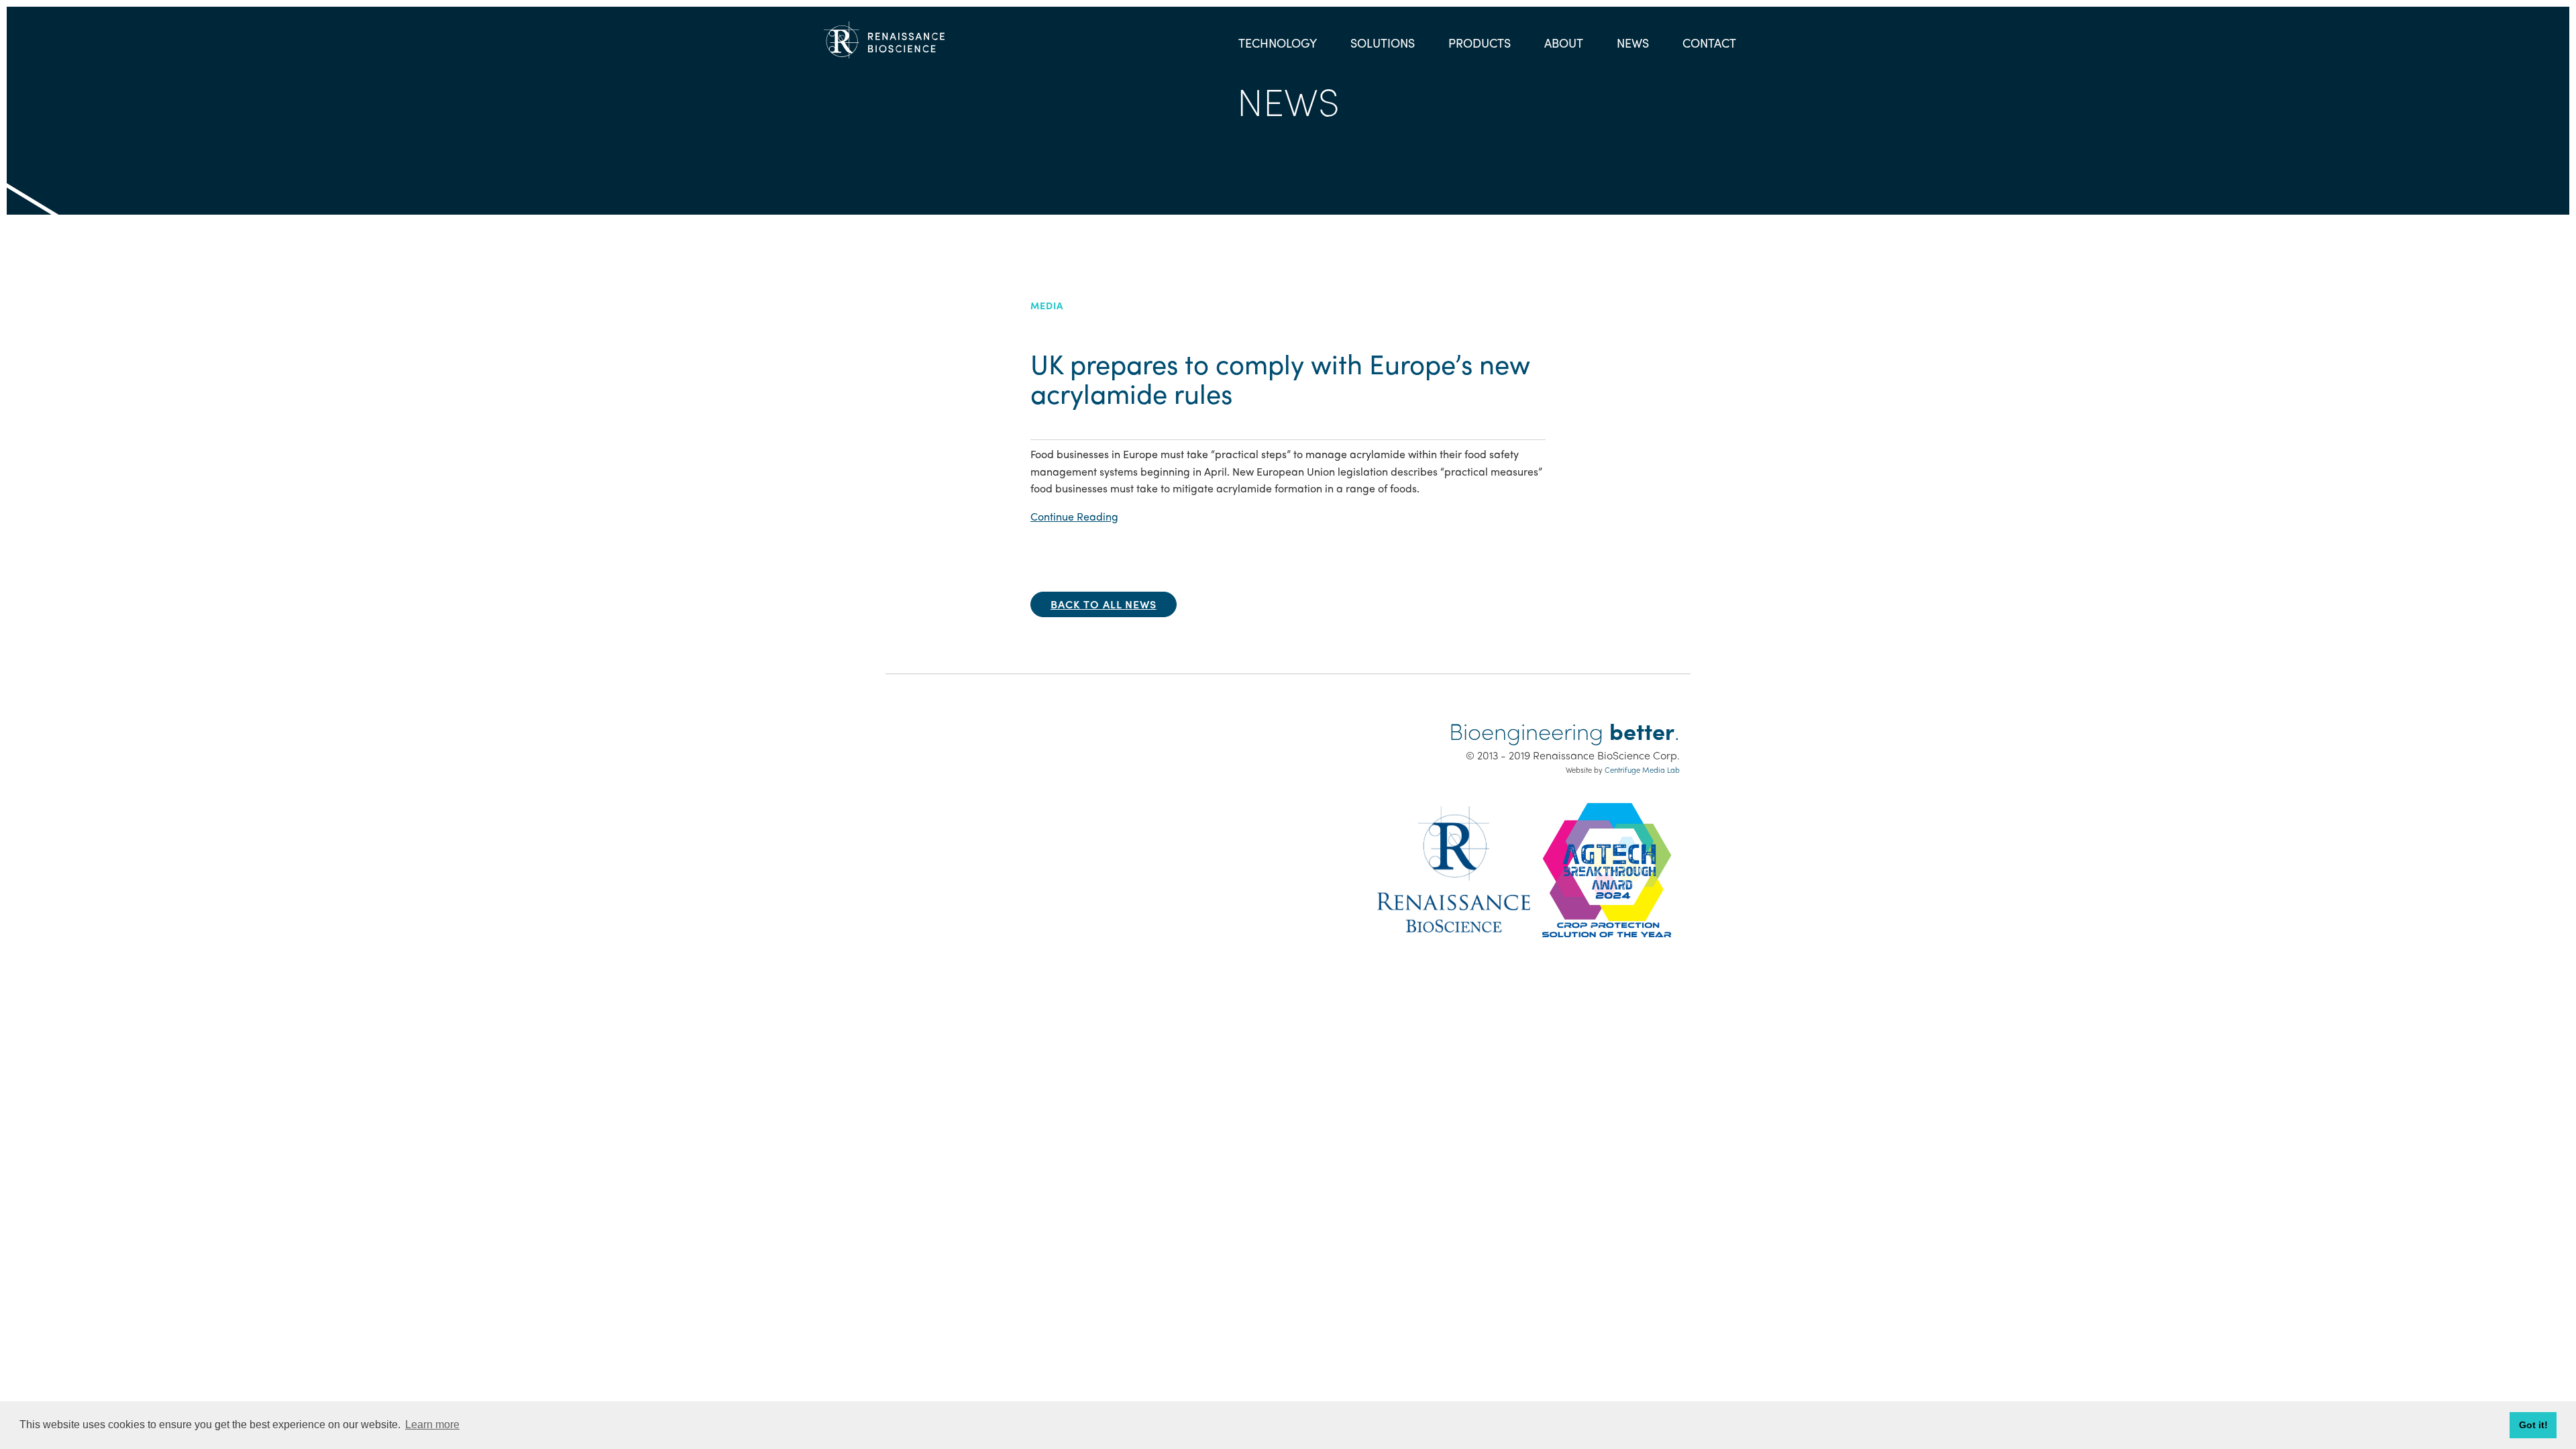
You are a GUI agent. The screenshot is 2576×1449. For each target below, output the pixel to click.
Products (1480, 43)
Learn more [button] (432, 1425)
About (1564, 43)
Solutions (1383, 43)
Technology (1278, 43)
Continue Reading (1074, 516)
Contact (1709, 43)
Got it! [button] (2533, 1425)
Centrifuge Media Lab (1642, 769)
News (1633, 43)
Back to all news (1104, 604)
